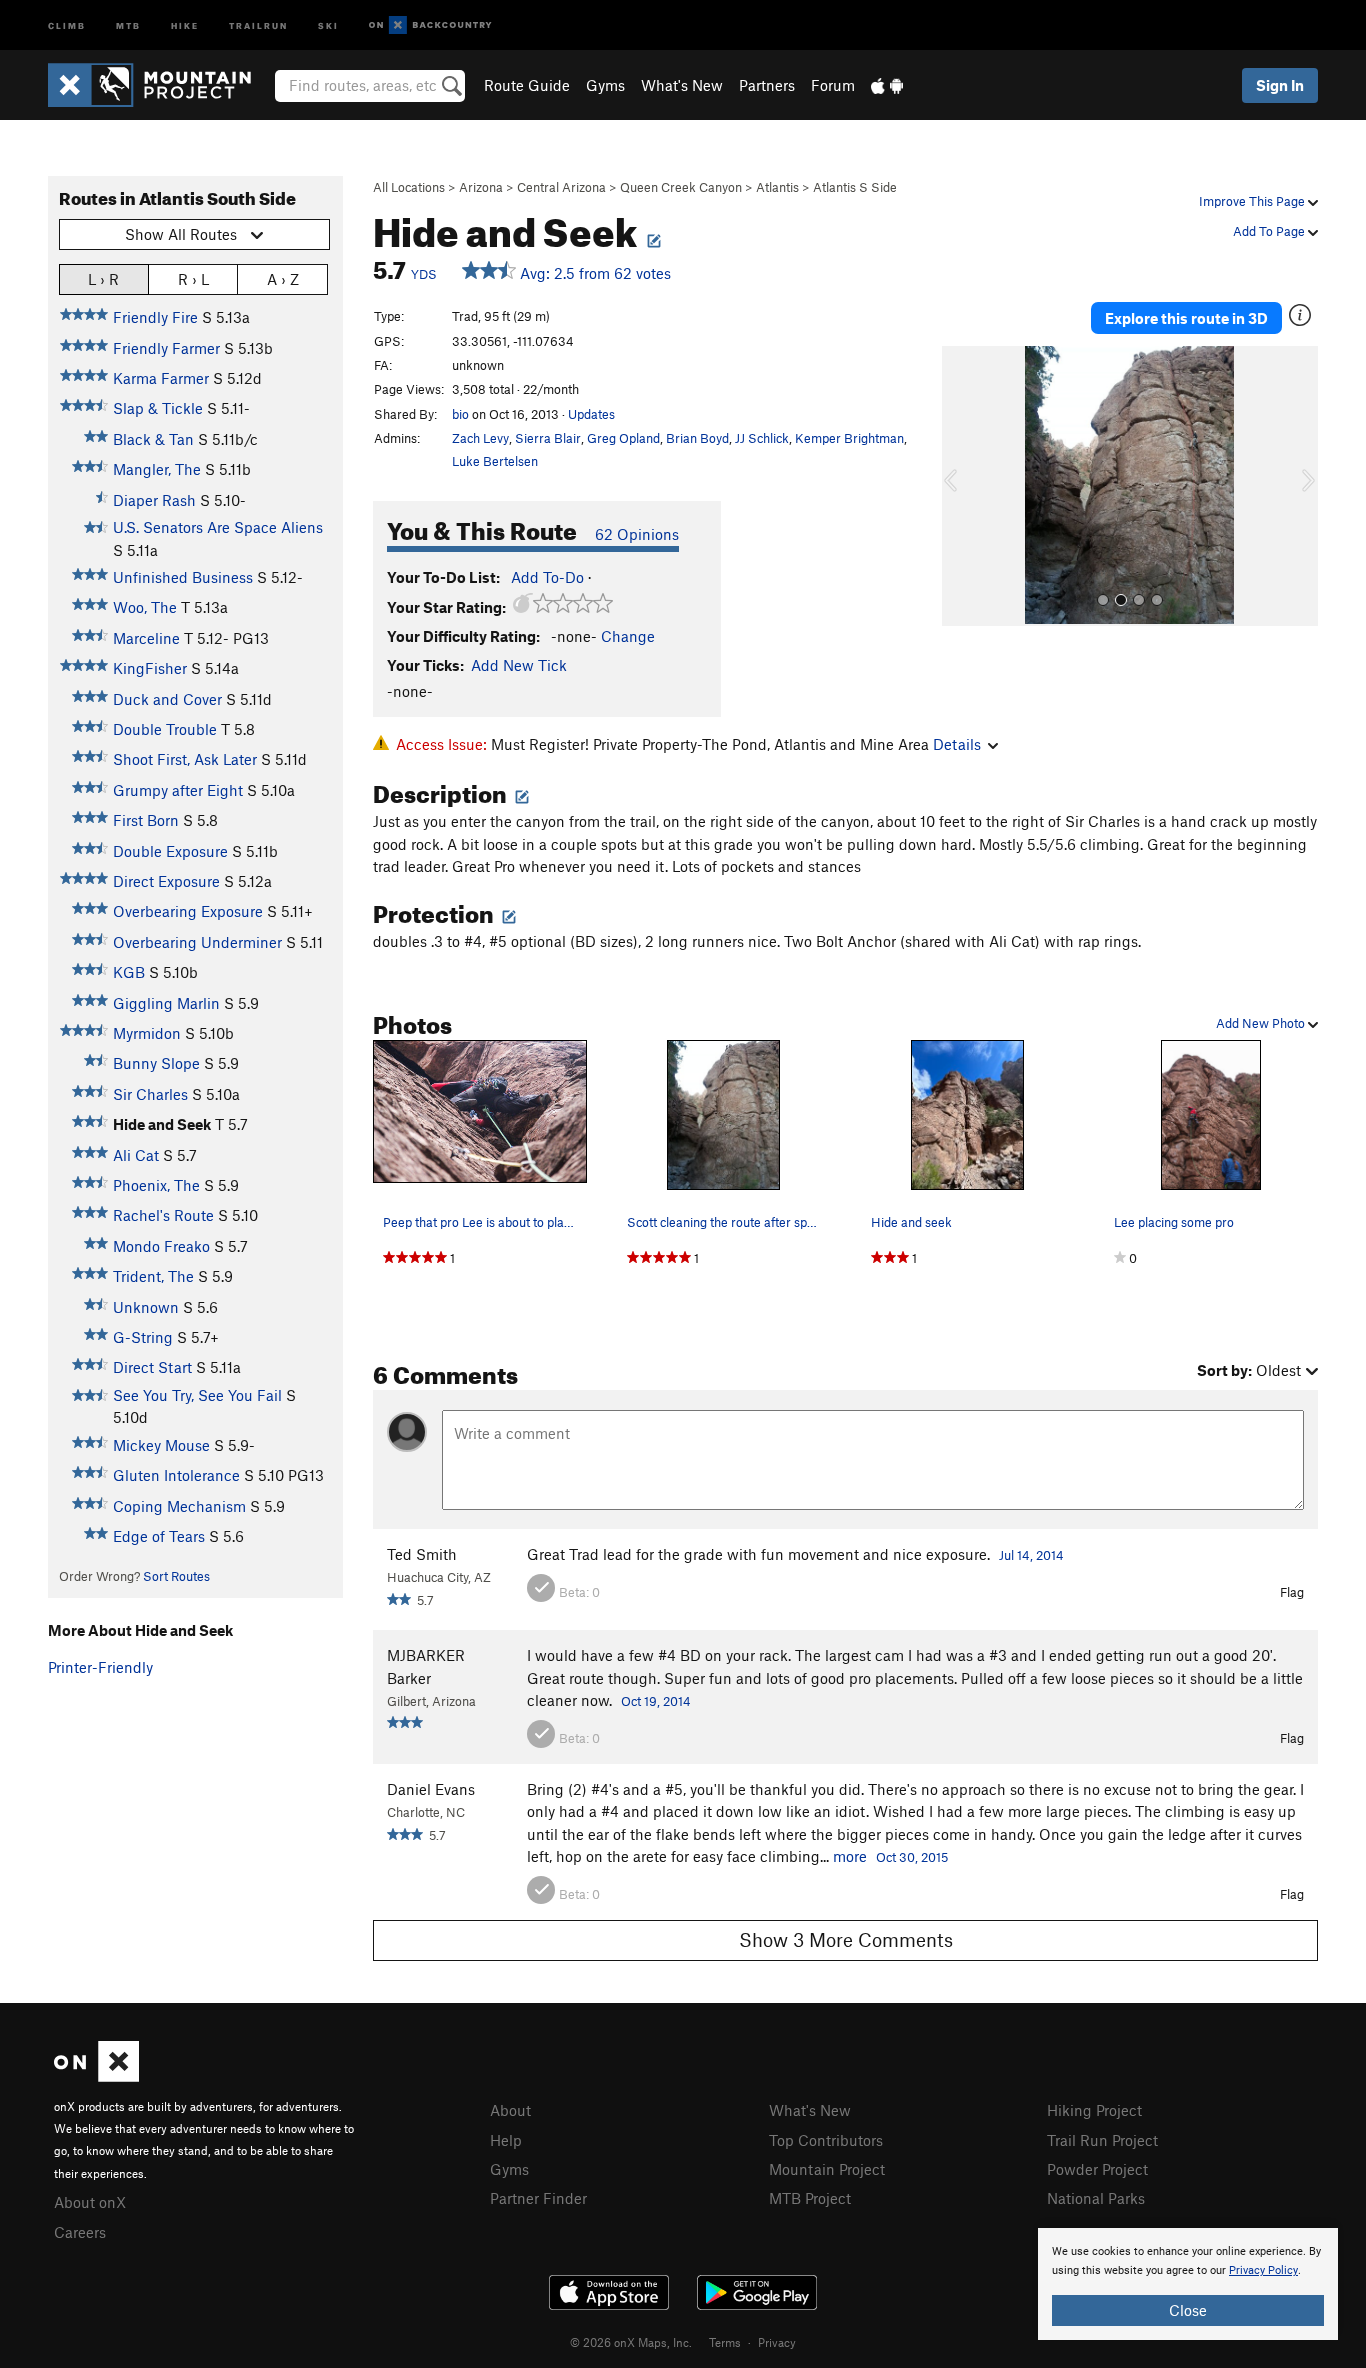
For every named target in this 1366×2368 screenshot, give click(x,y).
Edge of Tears (159, 1536)
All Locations (409, 187)
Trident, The (153, 1276)
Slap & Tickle (158, 408)
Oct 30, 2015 (912, 1857)
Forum (833, 85)
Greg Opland (623, 438)
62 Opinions (637, 534)
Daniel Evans (431, 1789)
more (850, 1856)
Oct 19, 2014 (656, 1701)
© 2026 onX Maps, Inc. (631, 2342)
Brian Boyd (697, 438)
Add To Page (1270, 231)
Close (1188, 2310)
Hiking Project (1094, 2110)
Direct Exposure (166, 881)
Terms (725, 2342)
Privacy (777, 2342)
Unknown (146, 1307)
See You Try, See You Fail (197, 1395)
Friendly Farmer (166, 348)
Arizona (481, 187)
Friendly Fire (155, 317)
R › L (193, 279)
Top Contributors (826, 2140)
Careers (80, 2232)
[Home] (159, 85)
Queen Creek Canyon (681, 187)
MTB (128, 24)
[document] (1188, 2284)
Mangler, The (157, 469)
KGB (129, 972)
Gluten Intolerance (176, 1475)
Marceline (146, 638)
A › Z (283, 279)
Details (957, 744)
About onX (90, 2202)
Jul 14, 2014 (1031, 1555)
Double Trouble (165, 729)
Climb (67, 24)
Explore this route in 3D (1186, 318)
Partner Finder (538, 2198)
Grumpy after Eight (178, 790)
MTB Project (810, 2198)
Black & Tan (153, 439)
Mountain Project (827, 2169)
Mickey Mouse (161, 1445)
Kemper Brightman (849, 438)
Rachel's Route (163, 1215)
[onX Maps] (96, 2076)
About (510, 2110)
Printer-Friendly (100, 1667)
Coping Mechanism (179, 1506)
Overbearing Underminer (197, 942)
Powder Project (1097, 2169)
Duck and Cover (167, 699)
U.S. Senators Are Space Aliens (218, 527)
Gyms (605, 85)
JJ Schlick (762, 438)
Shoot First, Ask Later (185, 759)
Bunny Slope (156, 1063)
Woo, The (145, 607)
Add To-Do (547, 577)
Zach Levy (480, 438)
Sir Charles (150, 1094)
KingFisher (150, 668)
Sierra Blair (548, 438)
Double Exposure (170, 851)
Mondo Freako (161, 1246)
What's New (682, 85)
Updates (591, 414)
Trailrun (258, 24)
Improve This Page (1253, 201)
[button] (962, 486)
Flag (1292, 1592)
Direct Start (152, 1367)
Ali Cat (136, 1155)
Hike (185, 24)
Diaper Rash (154, 500)
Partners (767, 85)
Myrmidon (147, 1033)
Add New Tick (519, 665)
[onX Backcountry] (430, 25)
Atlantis (777, 187)
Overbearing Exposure (188, 911)
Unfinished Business (183, 577)
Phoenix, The (156, 1185)
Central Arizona (561, 187)
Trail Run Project (1102, 2140)
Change (628, 636)
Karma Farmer (161, 378)
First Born (146, 820)
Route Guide (527, 85)
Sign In (1280, 85)
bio (460, 414)
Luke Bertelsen (495, 461)
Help (506, 2140)
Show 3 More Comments (846, 1939)
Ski (328, 24)
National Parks (1096, 2198)
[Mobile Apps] (887, 85)
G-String (143, 1337)
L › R (103, 279)
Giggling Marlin (166, 1003)
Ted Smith (422, 1554)
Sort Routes (176, 1576)
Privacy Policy (1263, 2270)
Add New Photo (1262, 1023)
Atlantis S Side (855, 187)
